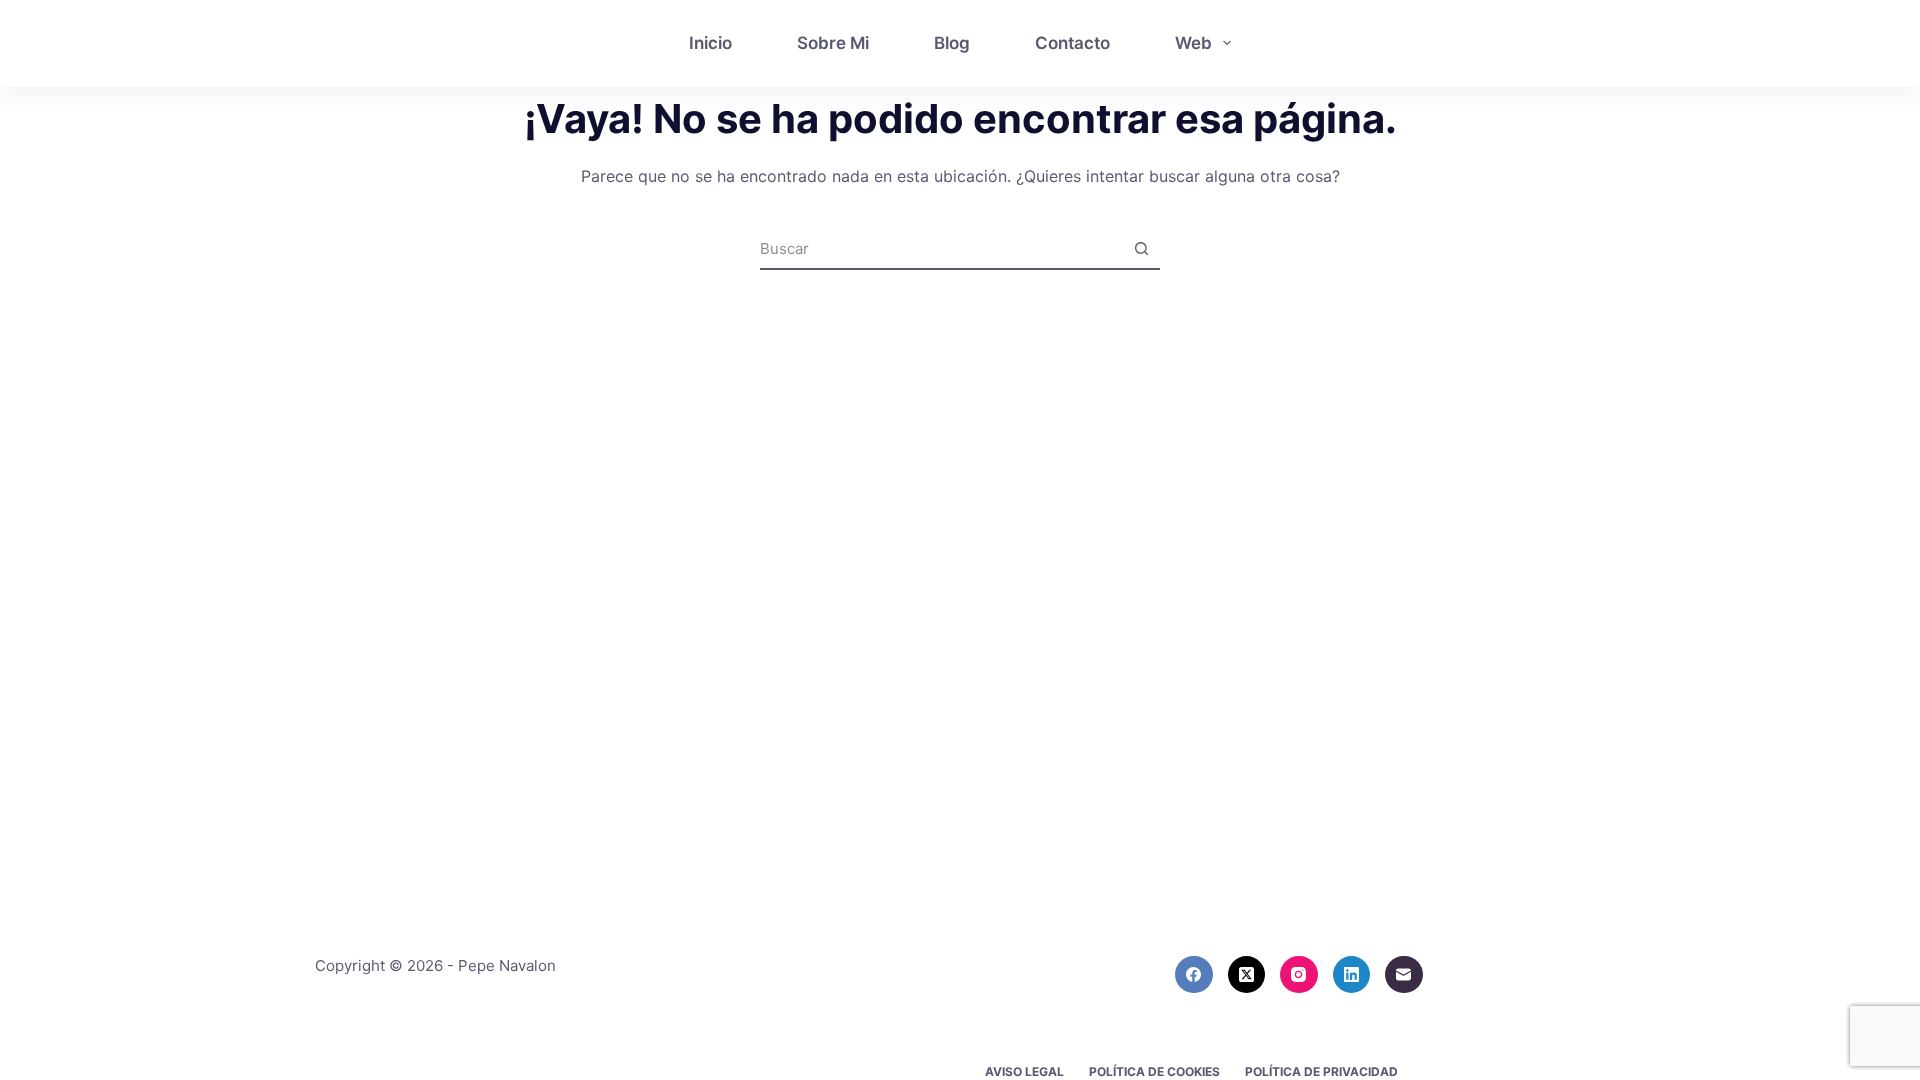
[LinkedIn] (1352, 975)
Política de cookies (1154, 1071)
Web (1193, 43)
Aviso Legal (1024, 1071)
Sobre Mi (833, 43)
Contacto (1072, 43)
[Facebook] (1194, 975)
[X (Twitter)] (1247, 975)
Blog (952, 43)
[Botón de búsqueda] (1141, 249)
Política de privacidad (1321, 1071)
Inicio (710, 43)
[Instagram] (1299, 975)
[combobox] (941, 249)
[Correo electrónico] (1404, 975)
